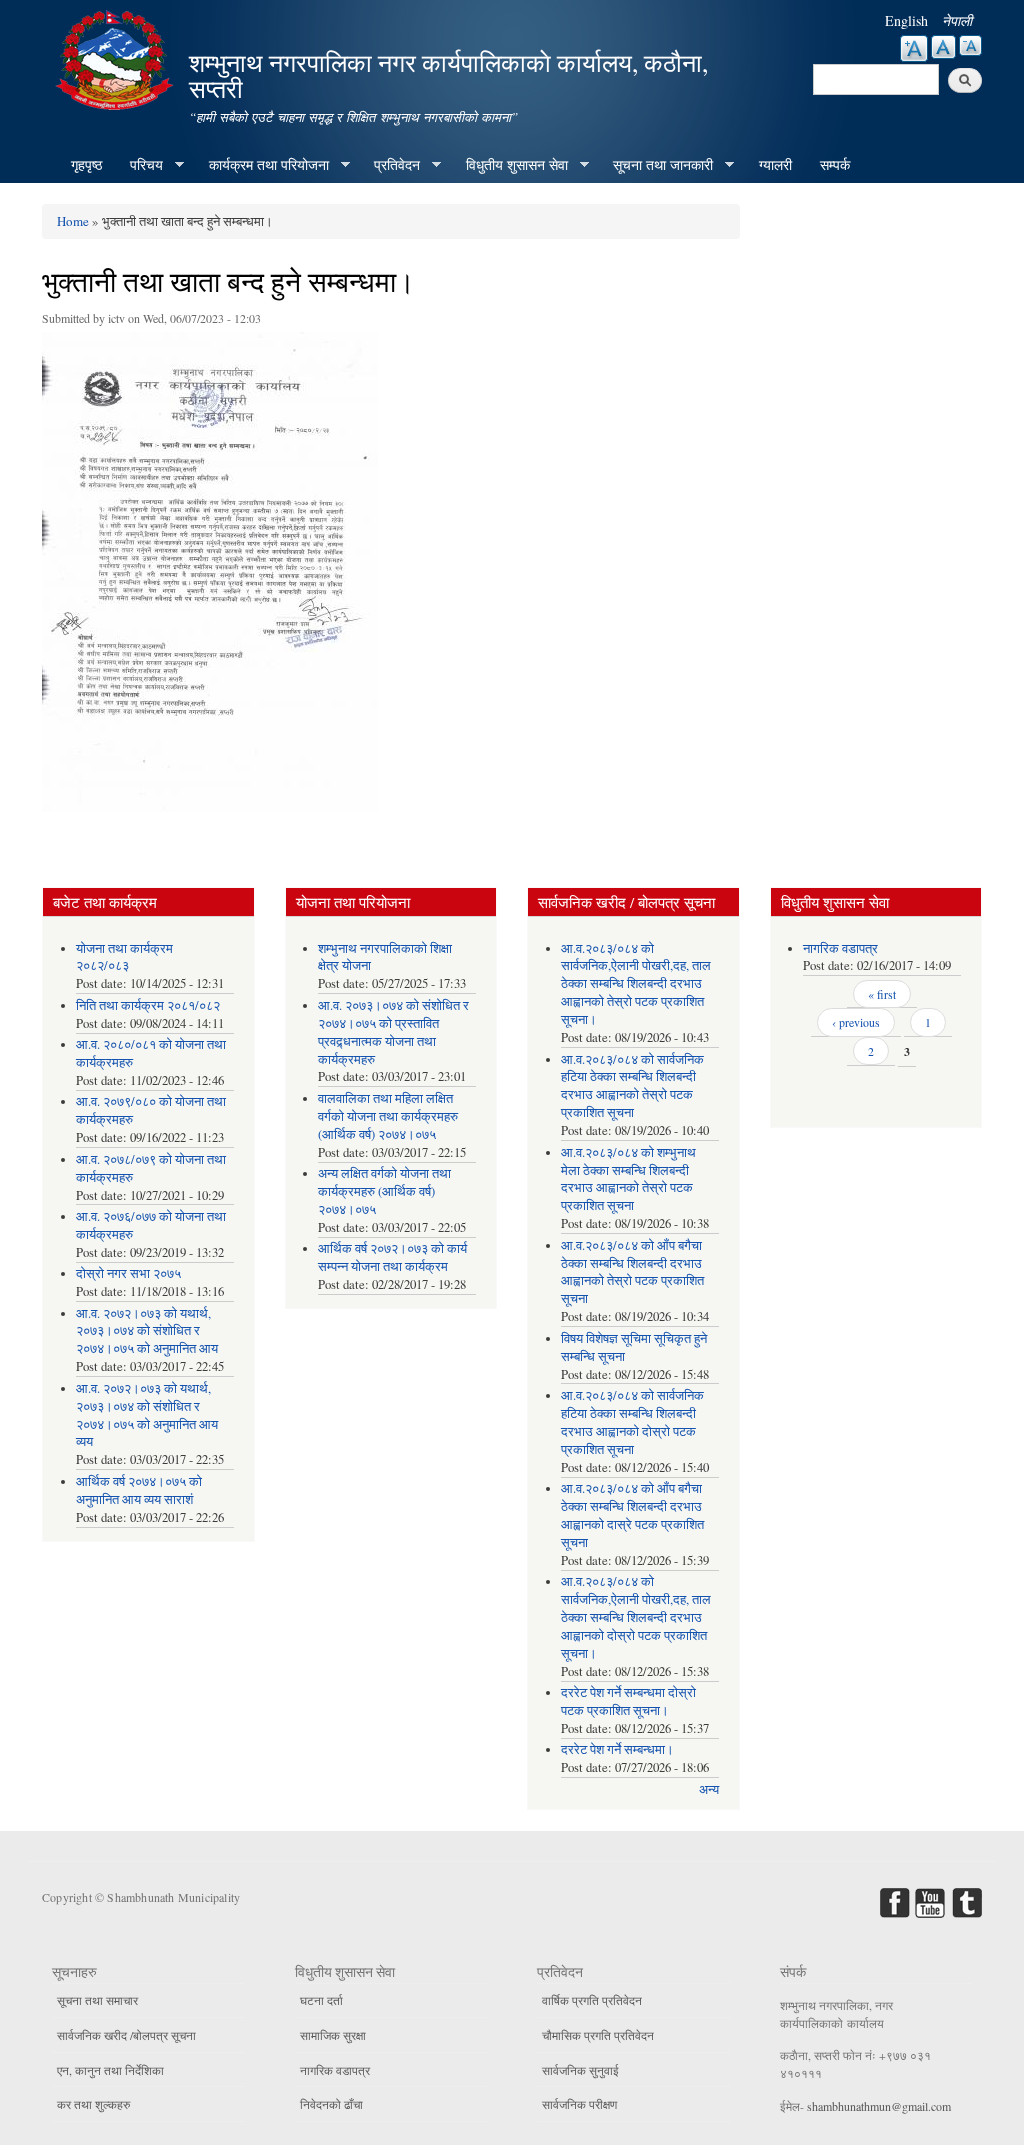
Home (73, 221)
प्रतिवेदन (390, 165)
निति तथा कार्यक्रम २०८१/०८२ (148, 1005)
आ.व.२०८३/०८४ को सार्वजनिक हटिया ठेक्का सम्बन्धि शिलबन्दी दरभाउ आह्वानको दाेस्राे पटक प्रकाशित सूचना (632, 1422)
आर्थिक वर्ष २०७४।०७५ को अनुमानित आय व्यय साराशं (139, 1490)
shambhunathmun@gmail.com (879, 2106)
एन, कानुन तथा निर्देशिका (110, 2070)
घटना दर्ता (321, 2000)
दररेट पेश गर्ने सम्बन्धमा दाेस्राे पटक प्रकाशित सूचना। (628, 1701)
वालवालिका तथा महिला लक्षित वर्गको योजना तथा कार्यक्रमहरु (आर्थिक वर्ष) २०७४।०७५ (388, 1116)
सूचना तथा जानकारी (656, 165)
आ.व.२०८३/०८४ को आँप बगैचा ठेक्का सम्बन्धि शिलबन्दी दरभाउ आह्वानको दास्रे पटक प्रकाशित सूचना (632, 1515)
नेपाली (957, 20)
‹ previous (856, 1022)
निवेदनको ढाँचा (331, 2104)
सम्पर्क (835, 164)
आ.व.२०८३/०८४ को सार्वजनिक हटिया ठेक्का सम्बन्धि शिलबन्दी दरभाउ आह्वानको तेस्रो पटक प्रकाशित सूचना (632, 1086)
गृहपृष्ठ (86, 164)
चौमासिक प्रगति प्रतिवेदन (598, 2035)
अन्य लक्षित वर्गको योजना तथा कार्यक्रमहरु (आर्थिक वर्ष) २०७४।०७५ (384, 1191)
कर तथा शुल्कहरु (93, 2104)
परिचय (139, 165)
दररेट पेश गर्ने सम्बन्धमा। (617, 1749)
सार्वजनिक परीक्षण (579, 2104)
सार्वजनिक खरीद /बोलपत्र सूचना (126, 2035)
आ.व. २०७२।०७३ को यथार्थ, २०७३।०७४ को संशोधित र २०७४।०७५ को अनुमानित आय (147, 1331)
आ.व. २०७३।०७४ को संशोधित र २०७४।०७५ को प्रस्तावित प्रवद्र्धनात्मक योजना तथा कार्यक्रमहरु (393, 1032)
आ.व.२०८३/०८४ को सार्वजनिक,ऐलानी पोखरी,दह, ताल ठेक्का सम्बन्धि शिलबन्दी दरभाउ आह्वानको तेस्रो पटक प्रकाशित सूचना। (636, 984)
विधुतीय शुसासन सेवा (510, 165)
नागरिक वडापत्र (840, 948)
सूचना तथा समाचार (97, 2000)
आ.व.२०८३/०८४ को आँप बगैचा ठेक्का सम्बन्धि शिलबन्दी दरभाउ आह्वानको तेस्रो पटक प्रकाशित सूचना (632, 1272)
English (906, 20)
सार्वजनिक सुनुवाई (580, 2070)
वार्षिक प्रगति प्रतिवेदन (592, 2000)
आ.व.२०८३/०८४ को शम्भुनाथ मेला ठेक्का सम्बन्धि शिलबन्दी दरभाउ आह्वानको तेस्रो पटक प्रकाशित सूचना (628, 1179)
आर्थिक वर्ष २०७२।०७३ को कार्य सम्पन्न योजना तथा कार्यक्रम (392, 1257)
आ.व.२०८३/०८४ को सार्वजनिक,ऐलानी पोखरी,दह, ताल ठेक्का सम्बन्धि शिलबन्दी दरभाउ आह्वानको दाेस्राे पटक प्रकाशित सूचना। (636, 1617)
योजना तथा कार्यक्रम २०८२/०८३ (124, 957)
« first (882, 994)
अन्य (709, 1789)
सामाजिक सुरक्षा (333, 2035)
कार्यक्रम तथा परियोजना (262, 165)
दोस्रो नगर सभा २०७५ (128, 1273)
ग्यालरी (775, 164)
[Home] (117, 57)
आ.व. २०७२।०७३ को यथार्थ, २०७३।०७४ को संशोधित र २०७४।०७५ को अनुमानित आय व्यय (147, 1415)
